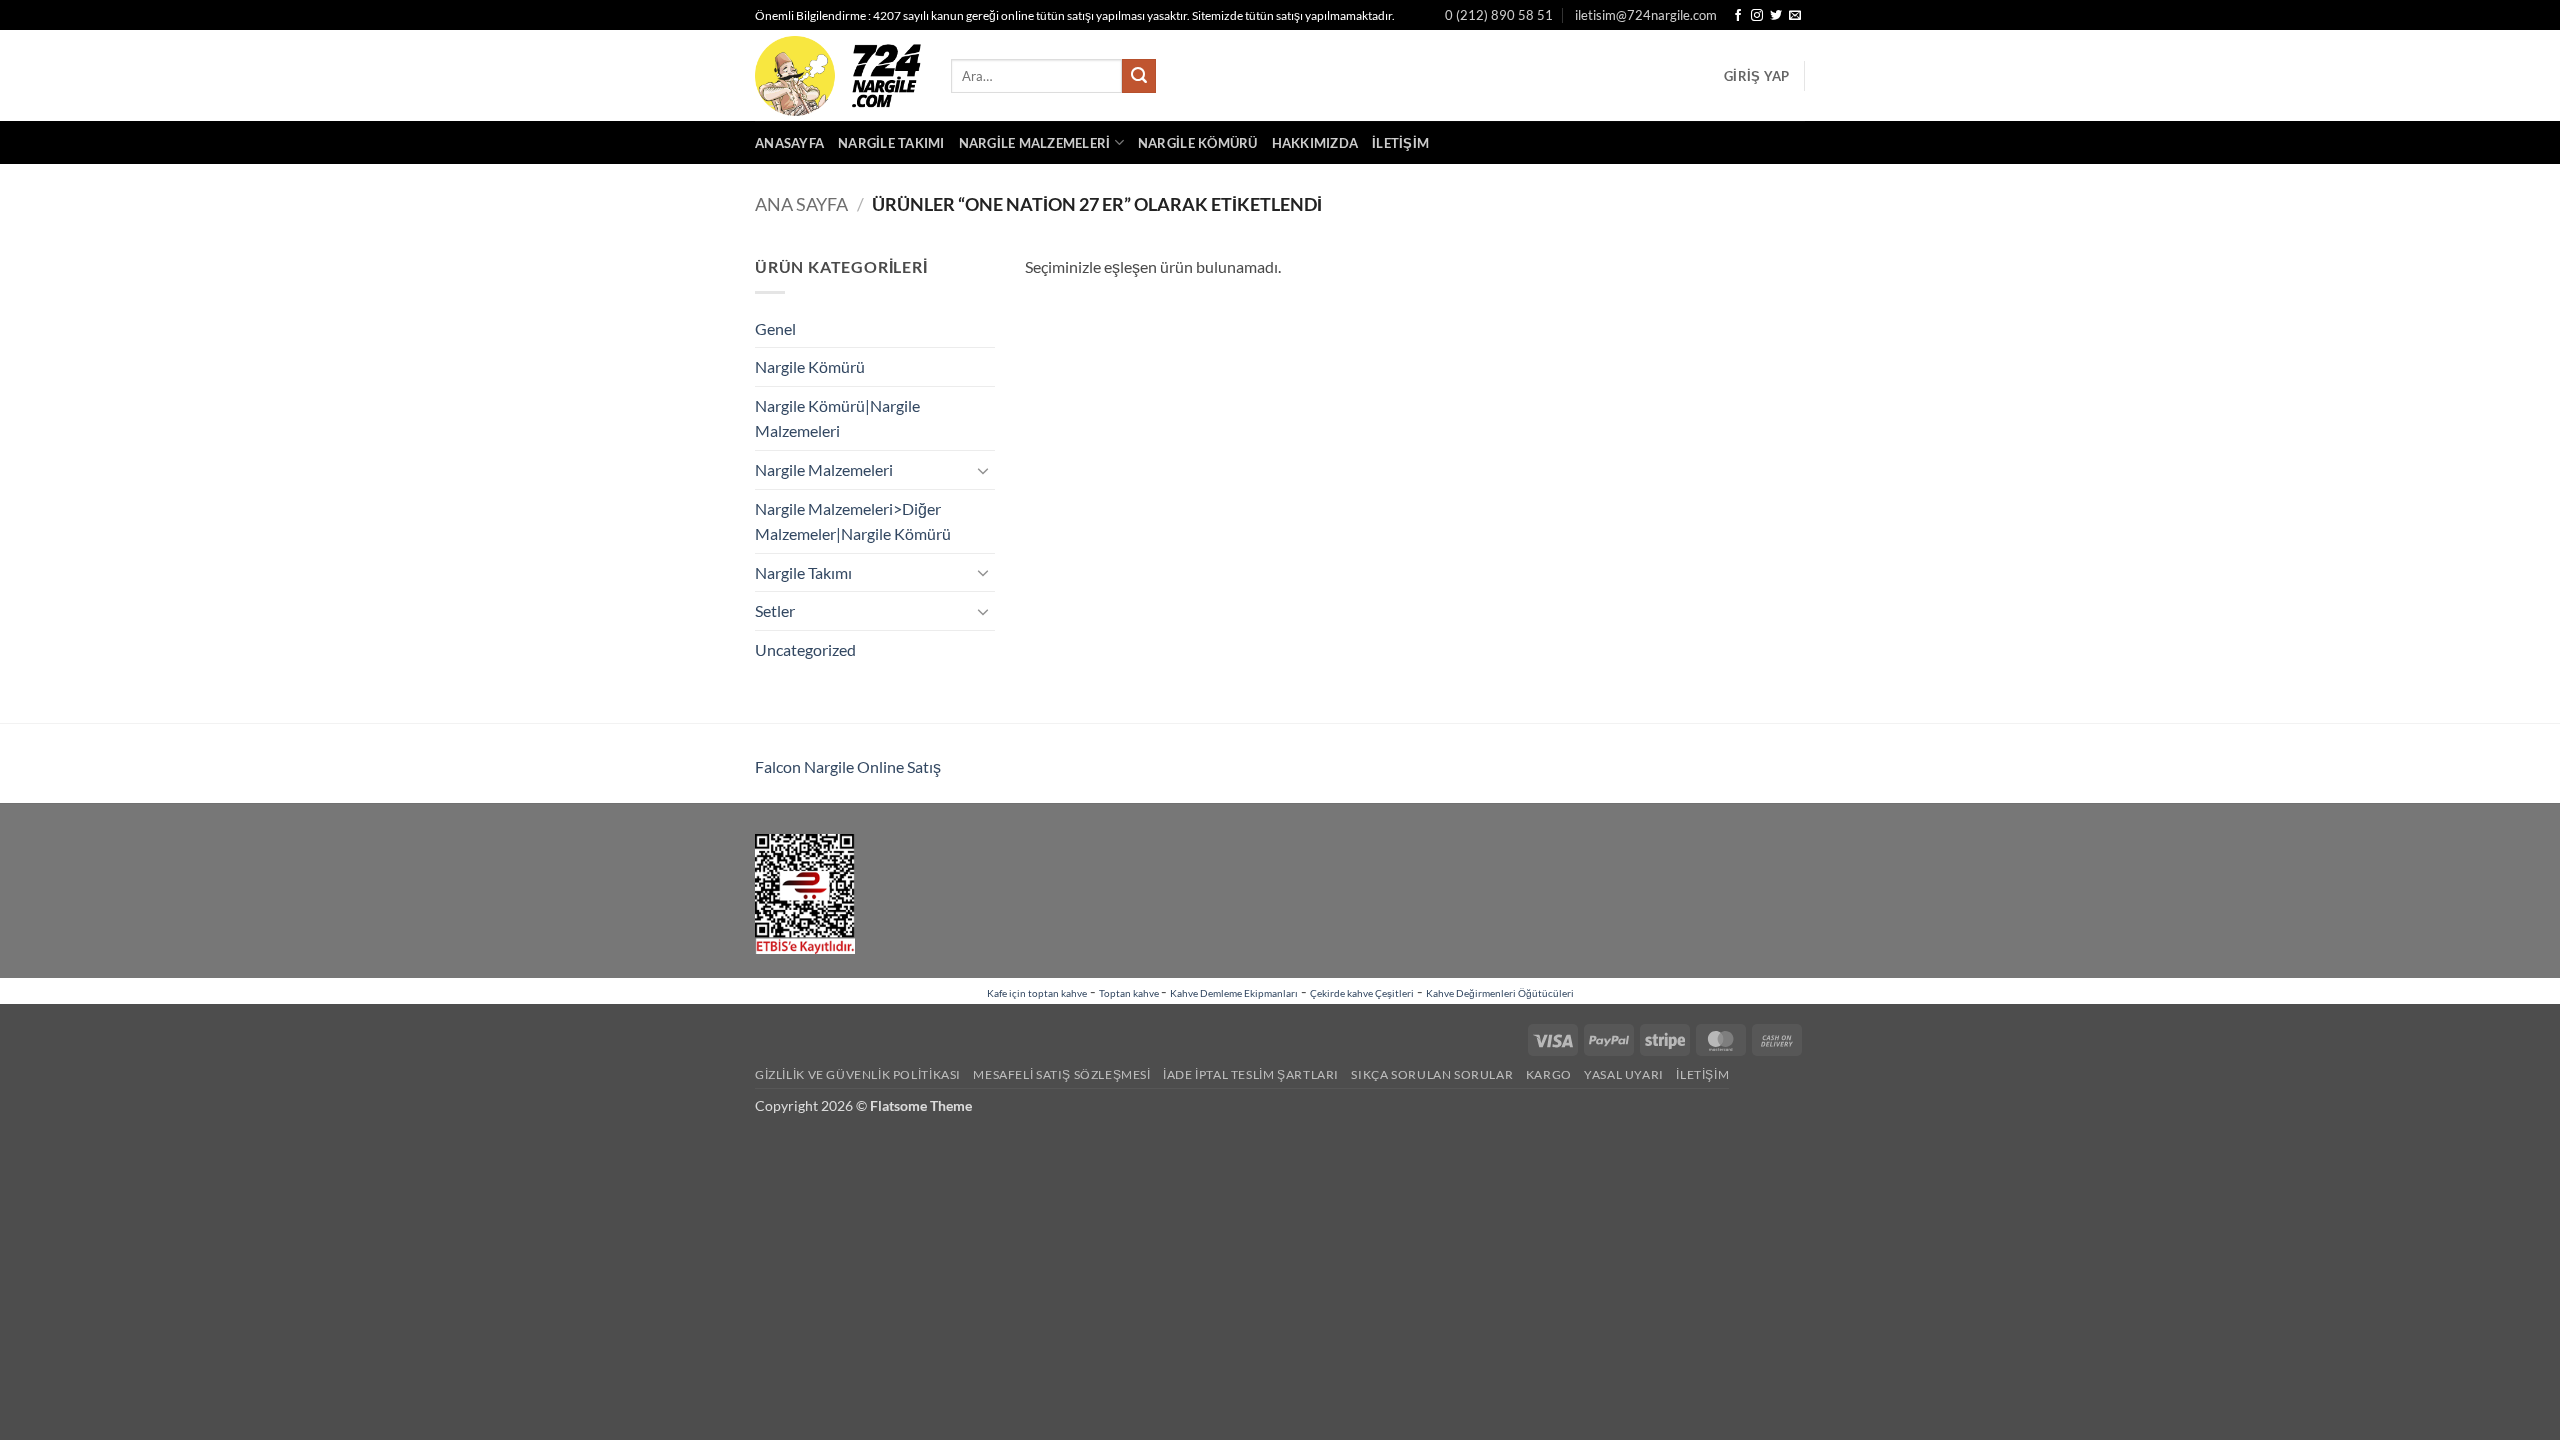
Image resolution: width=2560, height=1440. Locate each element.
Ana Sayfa (801, 204)
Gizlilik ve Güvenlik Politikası (858, 1074)
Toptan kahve (1130, 993)
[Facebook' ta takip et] (1738, 16)
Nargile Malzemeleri (1035, 143)
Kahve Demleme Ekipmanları (1234, 993)
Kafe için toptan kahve (1037, 993)
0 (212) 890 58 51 (1499, 15)
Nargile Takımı (891, 143)
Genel (775, 328)
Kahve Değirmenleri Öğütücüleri (1500, 993)
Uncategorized (805, 649)
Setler (775, 610)
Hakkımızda (1315, 143)
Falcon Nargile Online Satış (848, 766)
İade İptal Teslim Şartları (1251, 1074)
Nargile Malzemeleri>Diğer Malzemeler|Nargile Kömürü (853, 521)
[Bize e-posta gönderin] (1795, 16)
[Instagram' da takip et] (1757, 16)
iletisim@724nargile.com (1646, 15)
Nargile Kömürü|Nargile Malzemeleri (837, 418)
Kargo (1549, 1074)
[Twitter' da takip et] (1776, 16)
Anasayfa (789, 143)
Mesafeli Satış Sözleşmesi (1061, 1074)
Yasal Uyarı (1624, 1074)
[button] (1756, 76)
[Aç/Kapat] (983, 470)
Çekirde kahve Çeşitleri (1362, 993)
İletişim (1400, 143)
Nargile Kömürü (1198, 143)
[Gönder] (1139, 76)
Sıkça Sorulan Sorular (1432, 1074)
